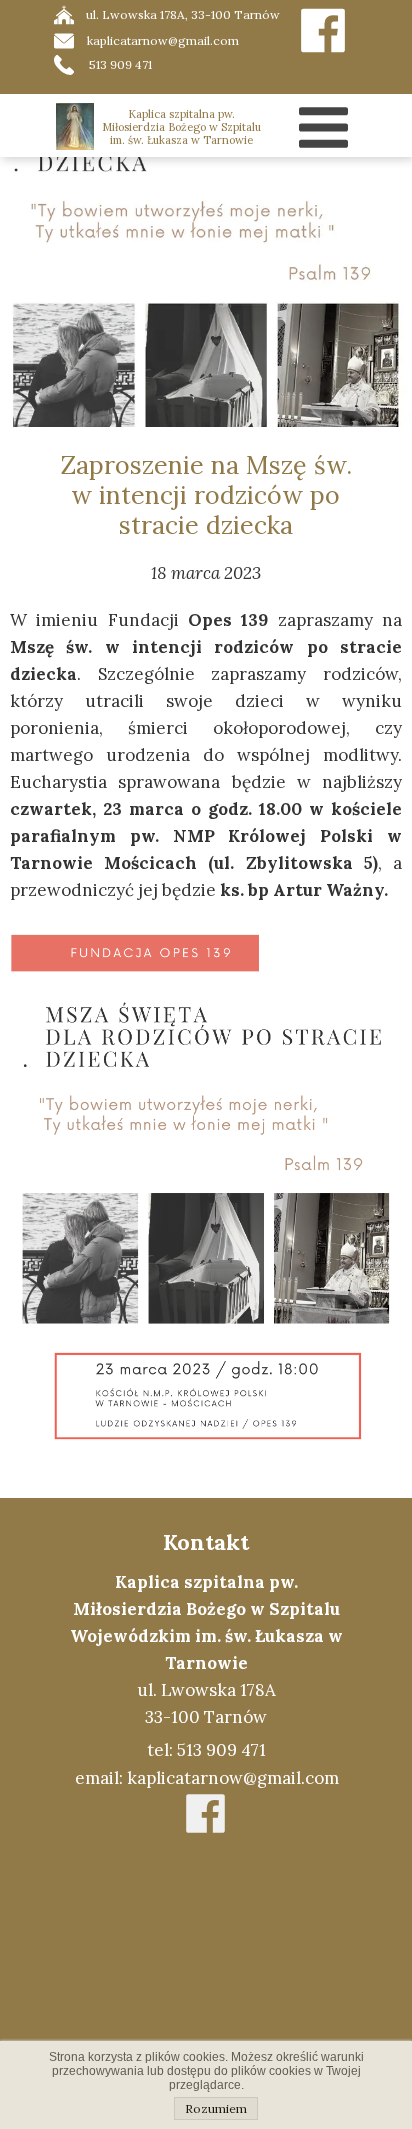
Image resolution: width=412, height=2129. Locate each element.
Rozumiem (216, 2108)
